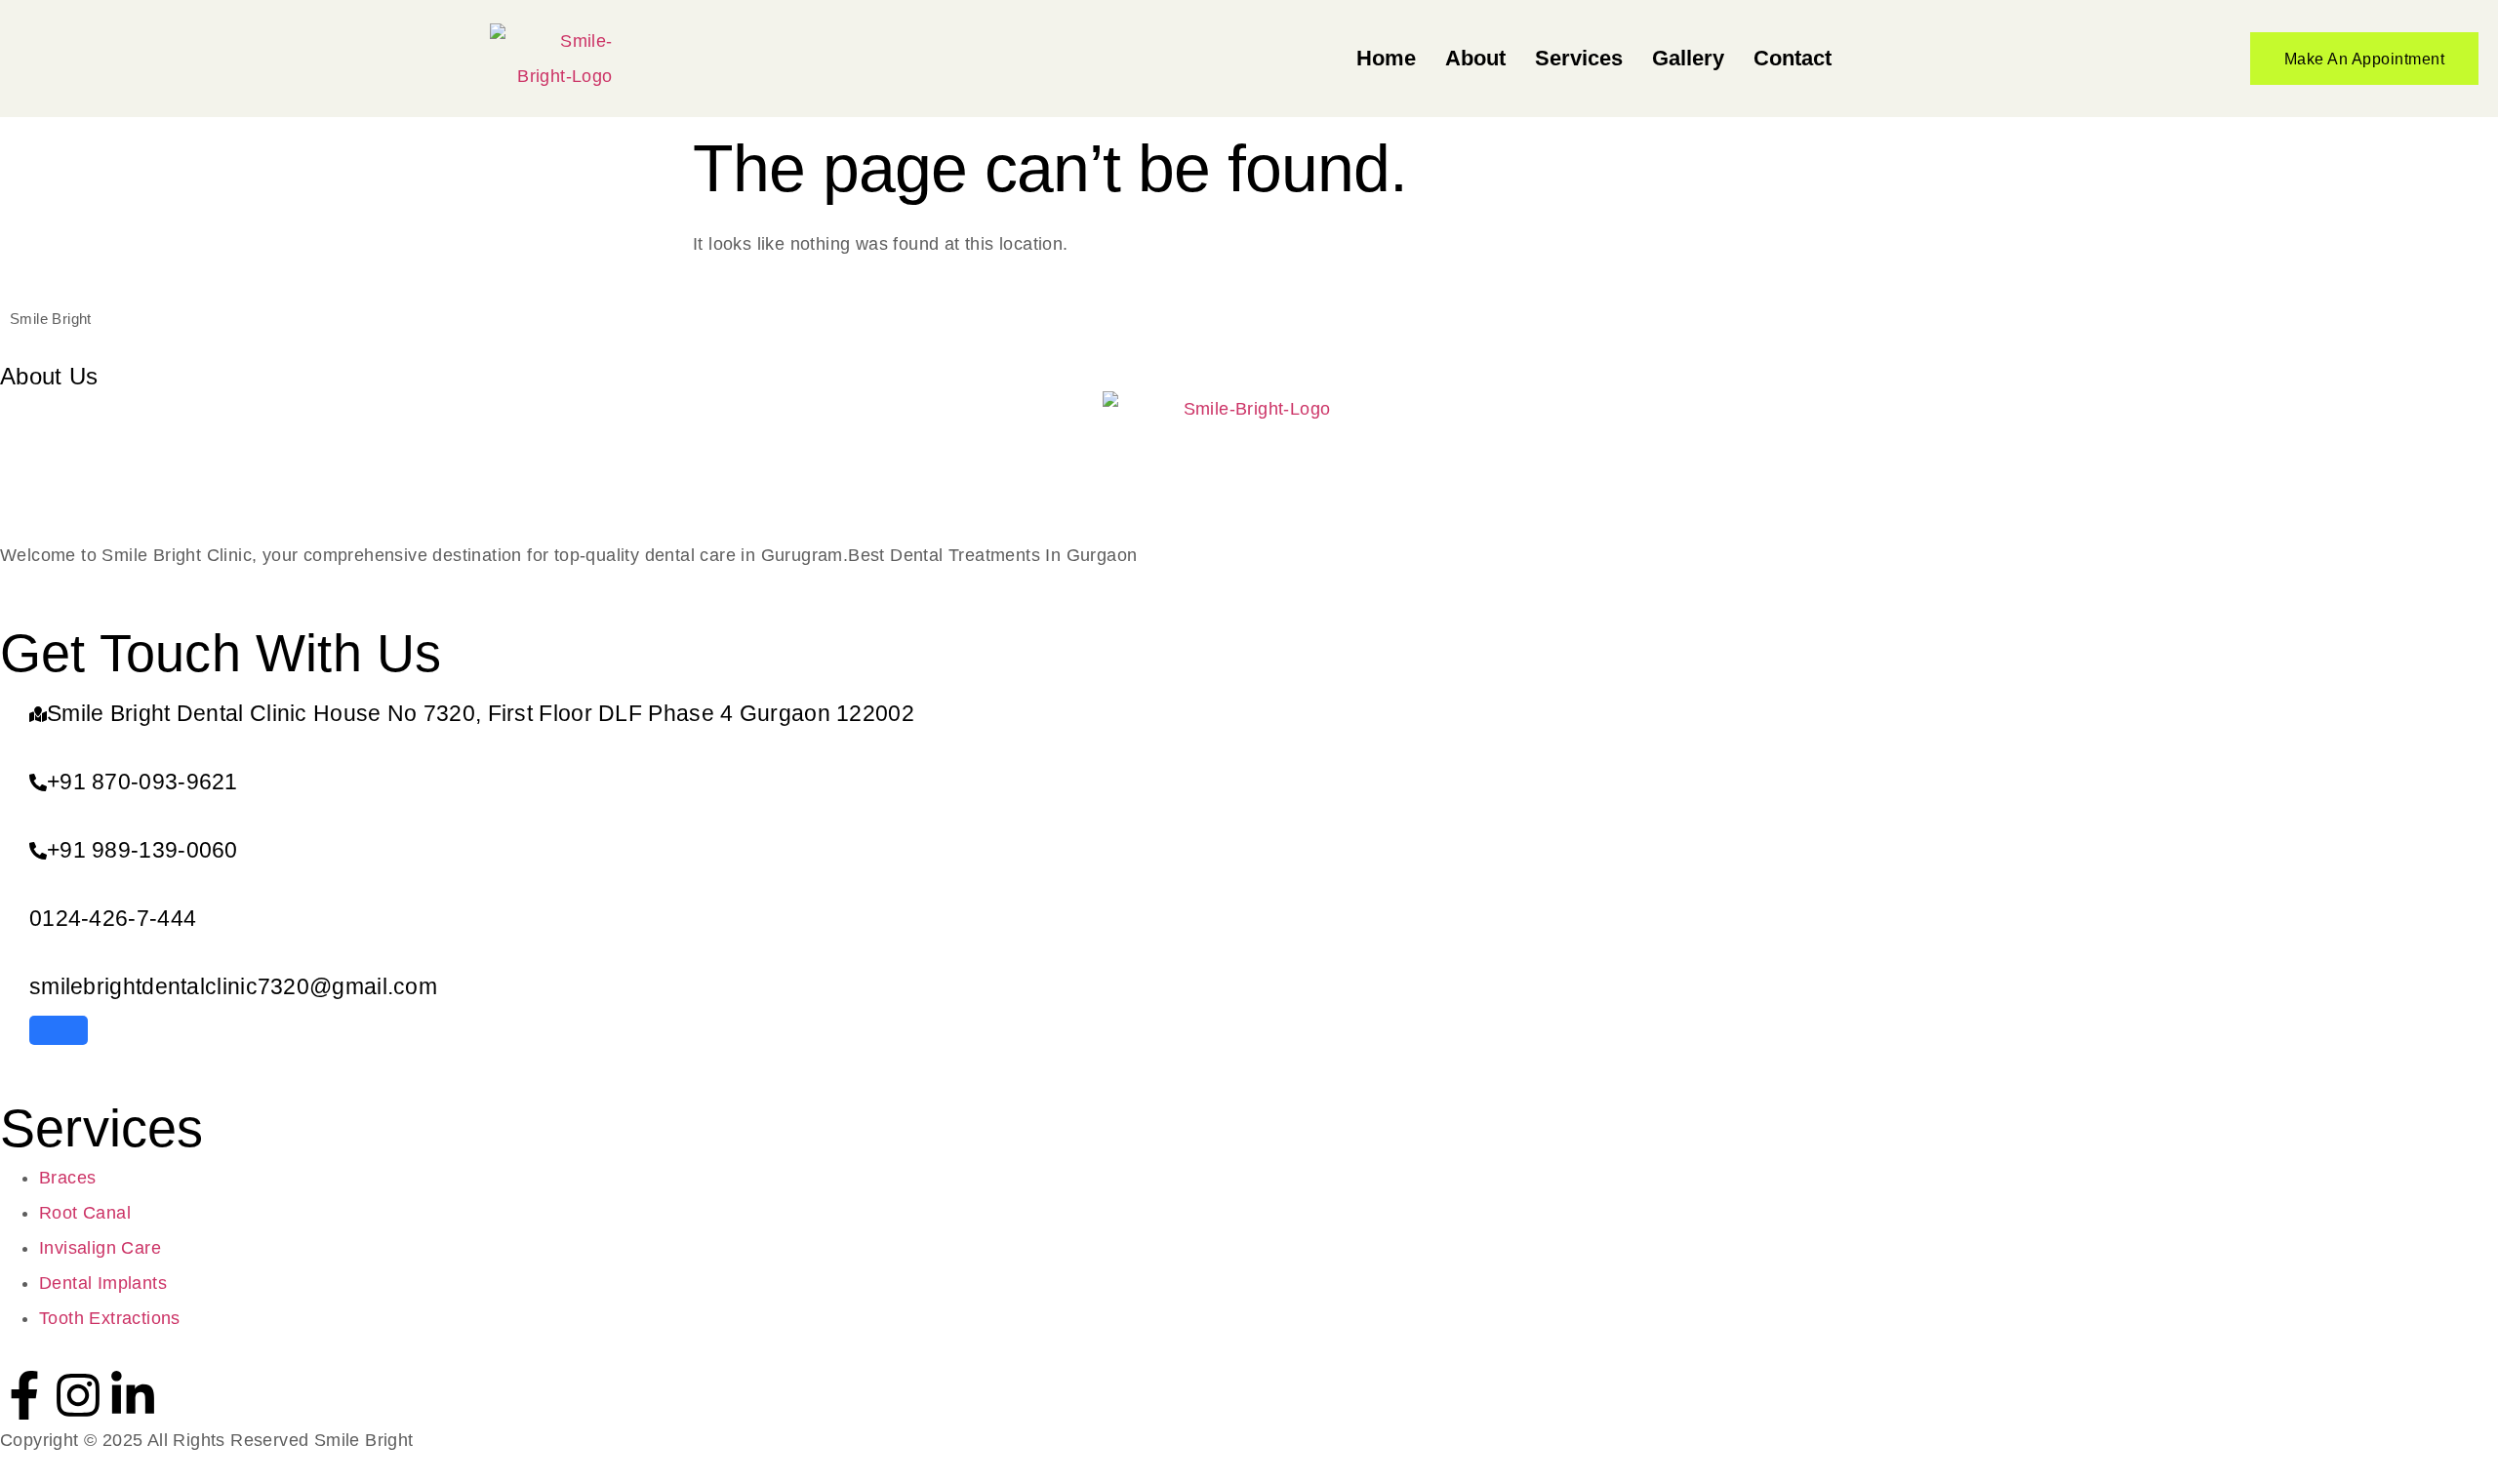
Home (1386, 58)
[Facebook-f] (24, 1395)
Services (1579, 58)
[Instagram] (78, 1395)
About (1475, 58)
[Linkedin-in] (133, 1395)
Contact (1793, 58)
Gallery (1688, 58)
